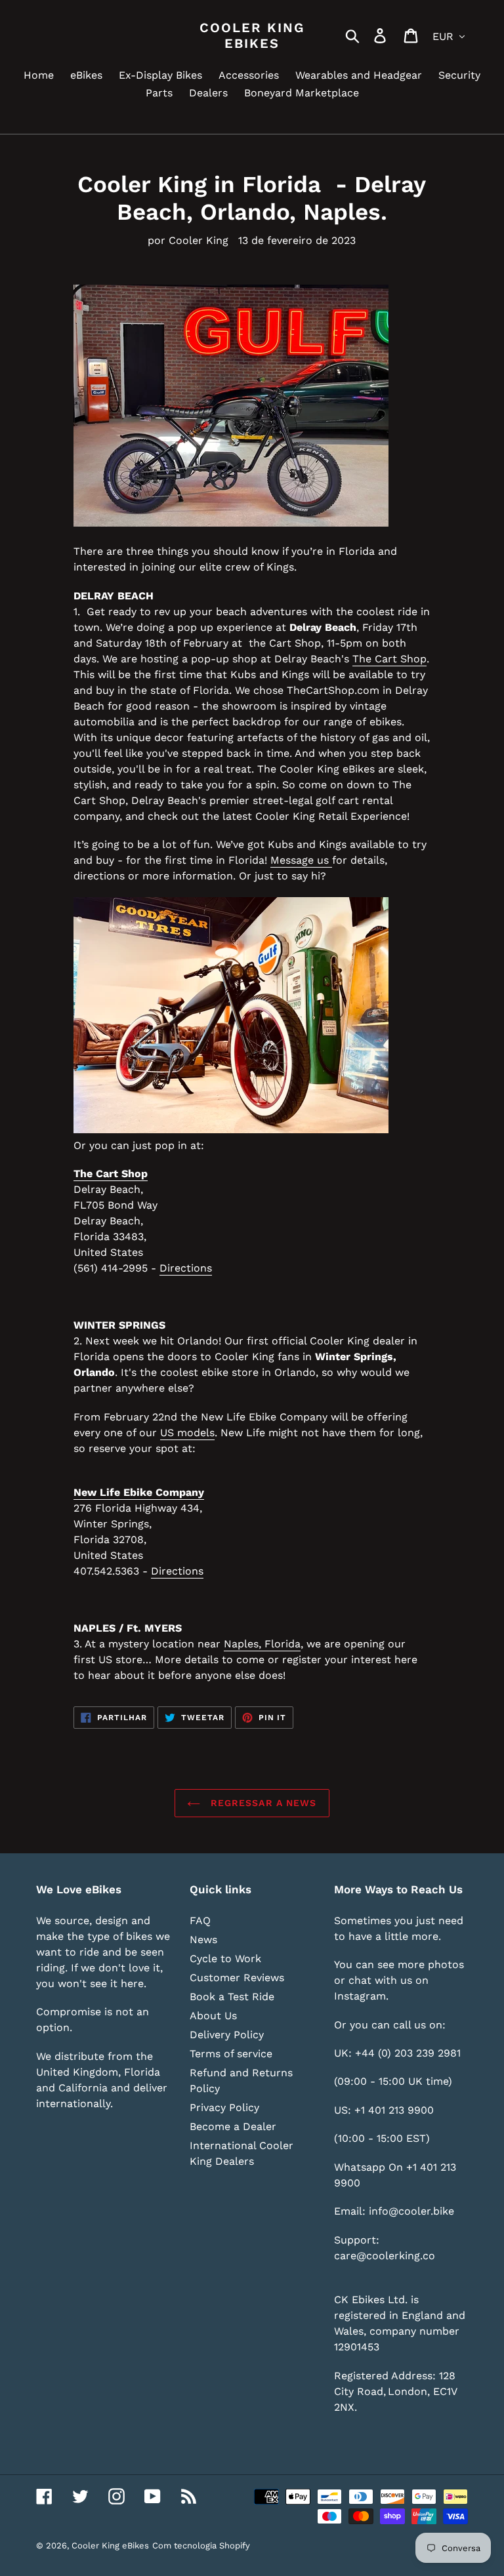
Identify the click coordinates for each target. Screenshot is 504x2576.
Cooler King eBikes (252, 35)
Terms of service (231, 2054)
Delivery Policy (227, 2035)
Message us (301, 860)
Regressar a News (262, 1803)
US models (187, 1433)
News (203, 1940)
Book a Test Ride (232, 1997)
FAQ (200, 1921)
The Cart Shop (389, 659)
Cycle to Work (225, 1959)
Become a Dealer (233, 2126)
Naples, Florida (262, 1644)
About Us (213, 2016)
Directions (186, 1268)
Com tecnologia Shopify (201, 2546)
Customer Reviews (237, 1978)
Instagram (360, 1996)
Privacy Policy (224, 2107)
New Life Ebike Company (139, 1492)
